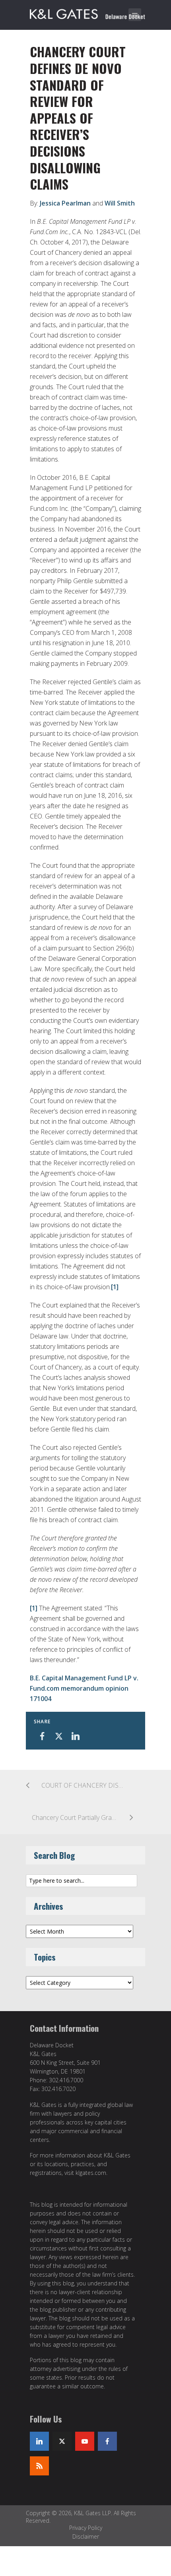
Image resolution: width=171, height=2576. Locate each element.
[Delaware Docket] (87, 13)
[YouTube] (85, 2441)
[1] (115, 1287)
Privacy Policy (86, 2528)
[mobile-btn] (135, 15)
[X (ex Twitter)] (62, 2441)
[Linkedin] (39, 2441)
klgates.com (91, 2173)
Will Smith (120, 203)
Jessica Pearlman (65, 203)
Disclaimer (86, 2536)
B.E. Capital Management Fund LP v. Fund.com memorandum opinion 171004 (84, 1688)
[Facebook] (107, 2441)
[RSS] (39, 2466)
